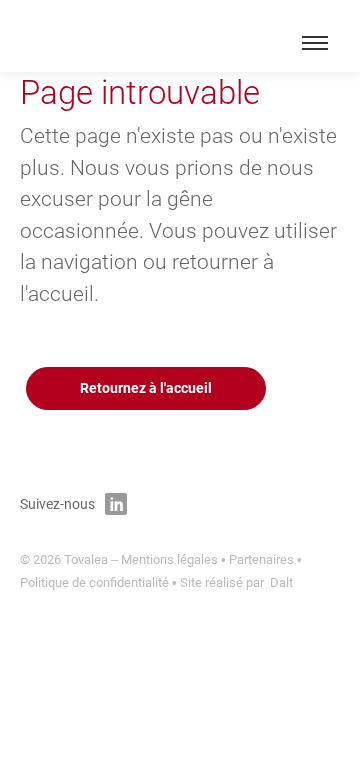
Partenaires (261, 559)
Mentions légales (169, 559)
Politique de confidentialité (94, 582)
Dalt (281, 582)
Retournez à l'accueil (146, 388)
